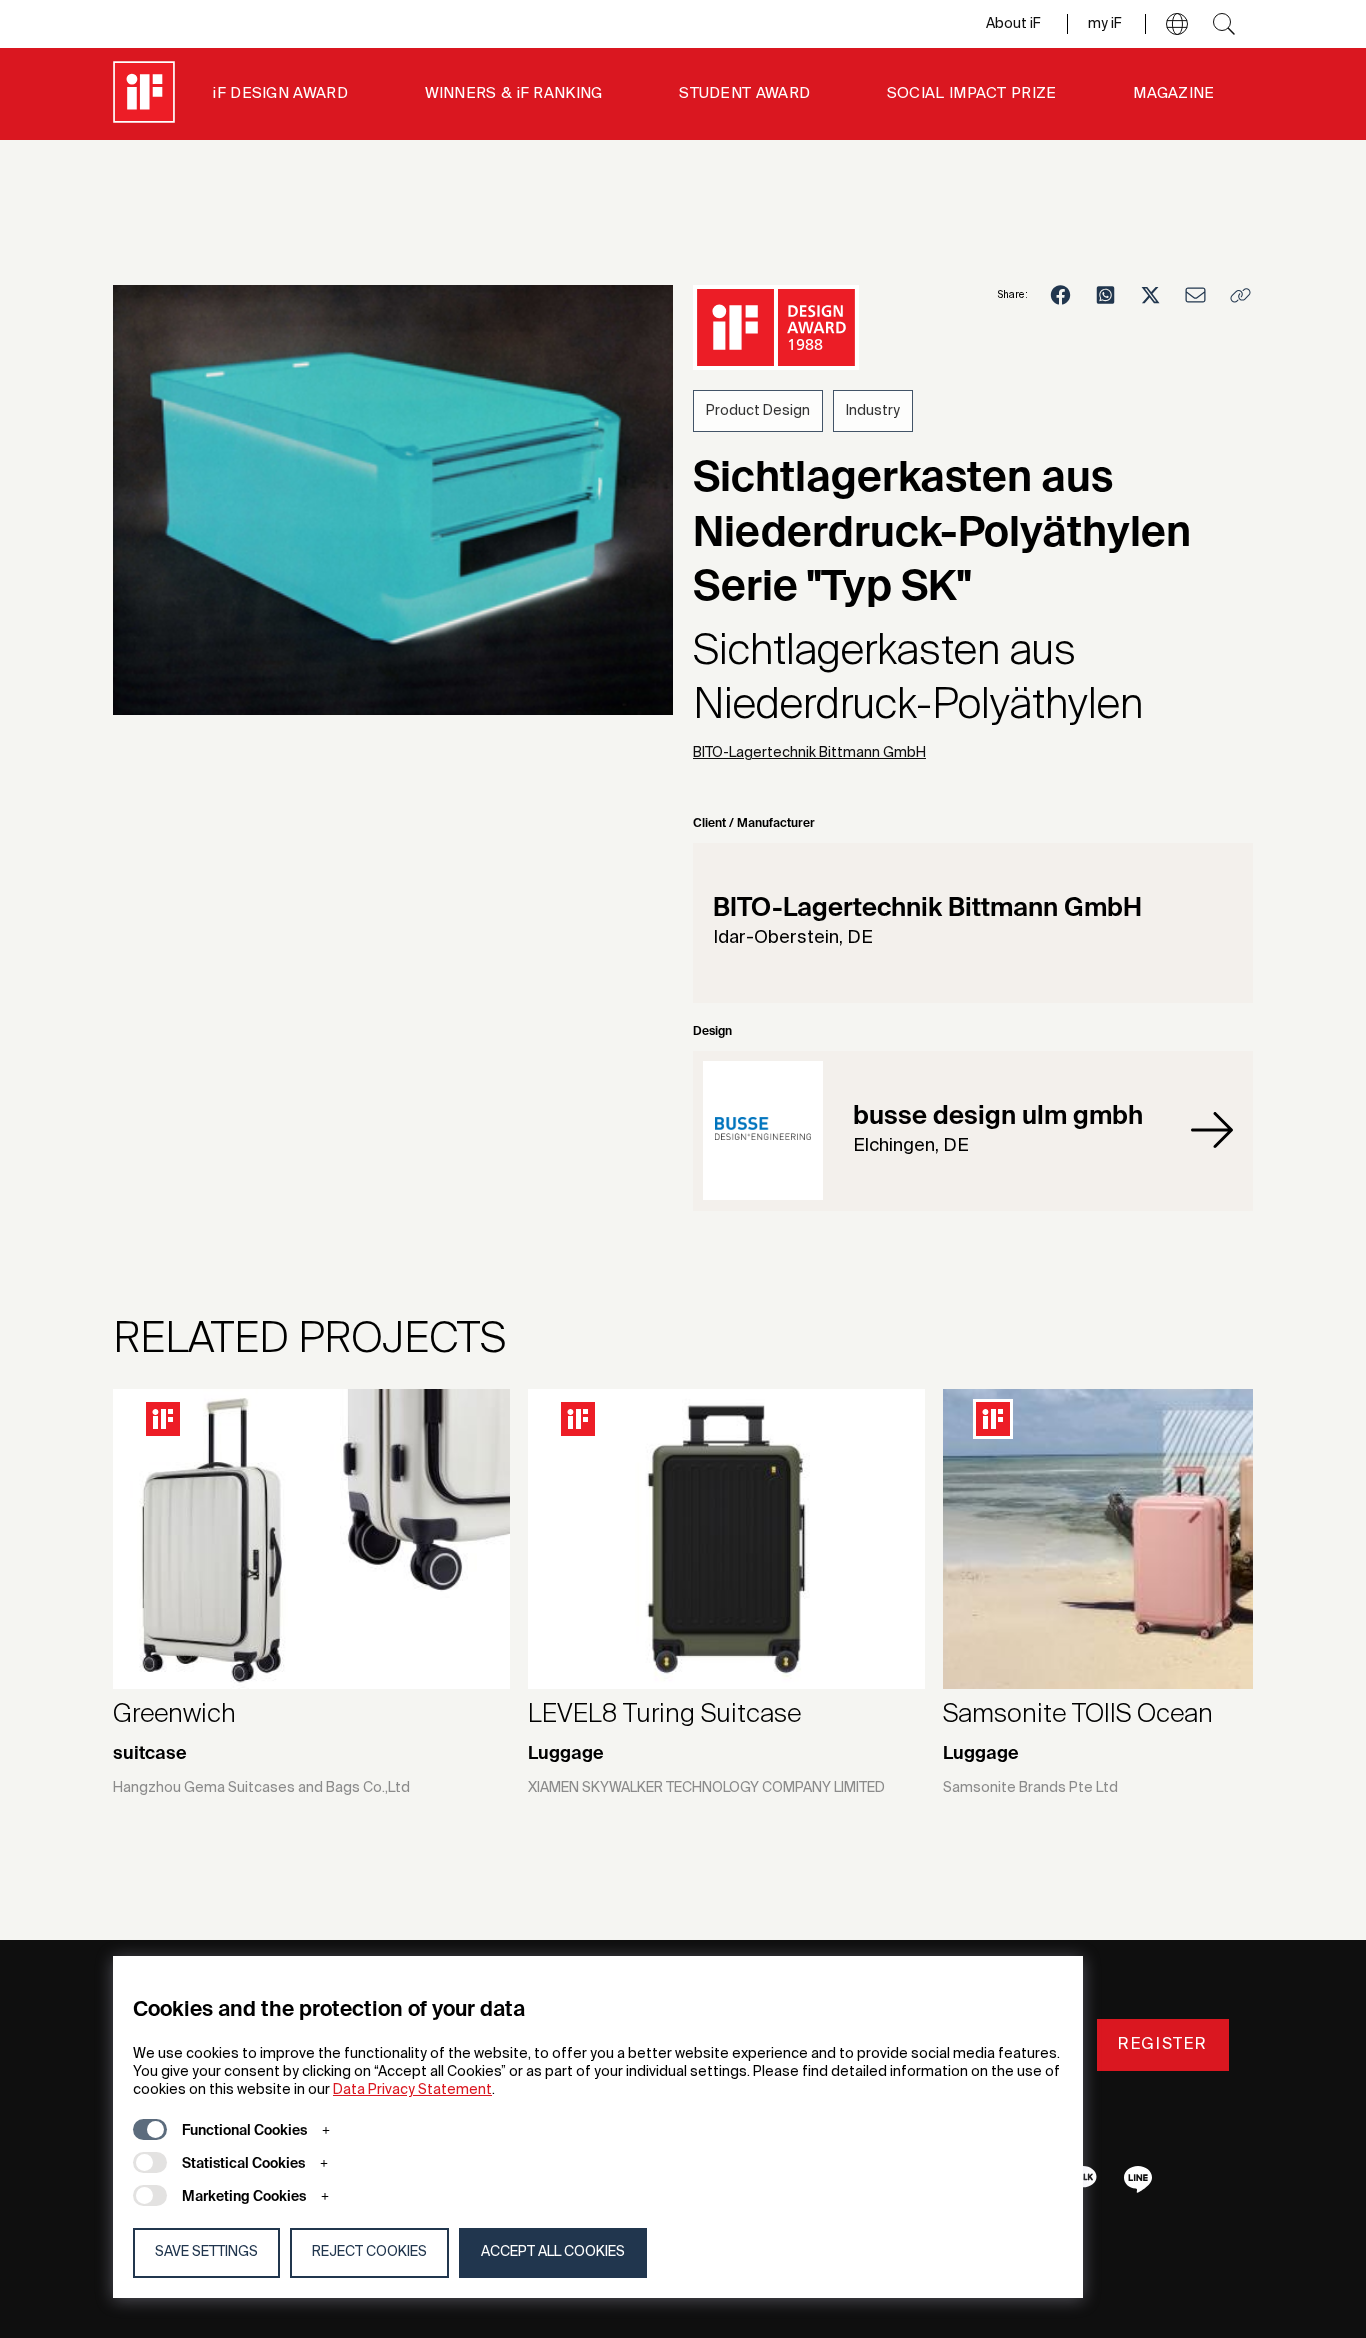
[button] (1177, 24)
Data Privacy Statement (412, 2090)
